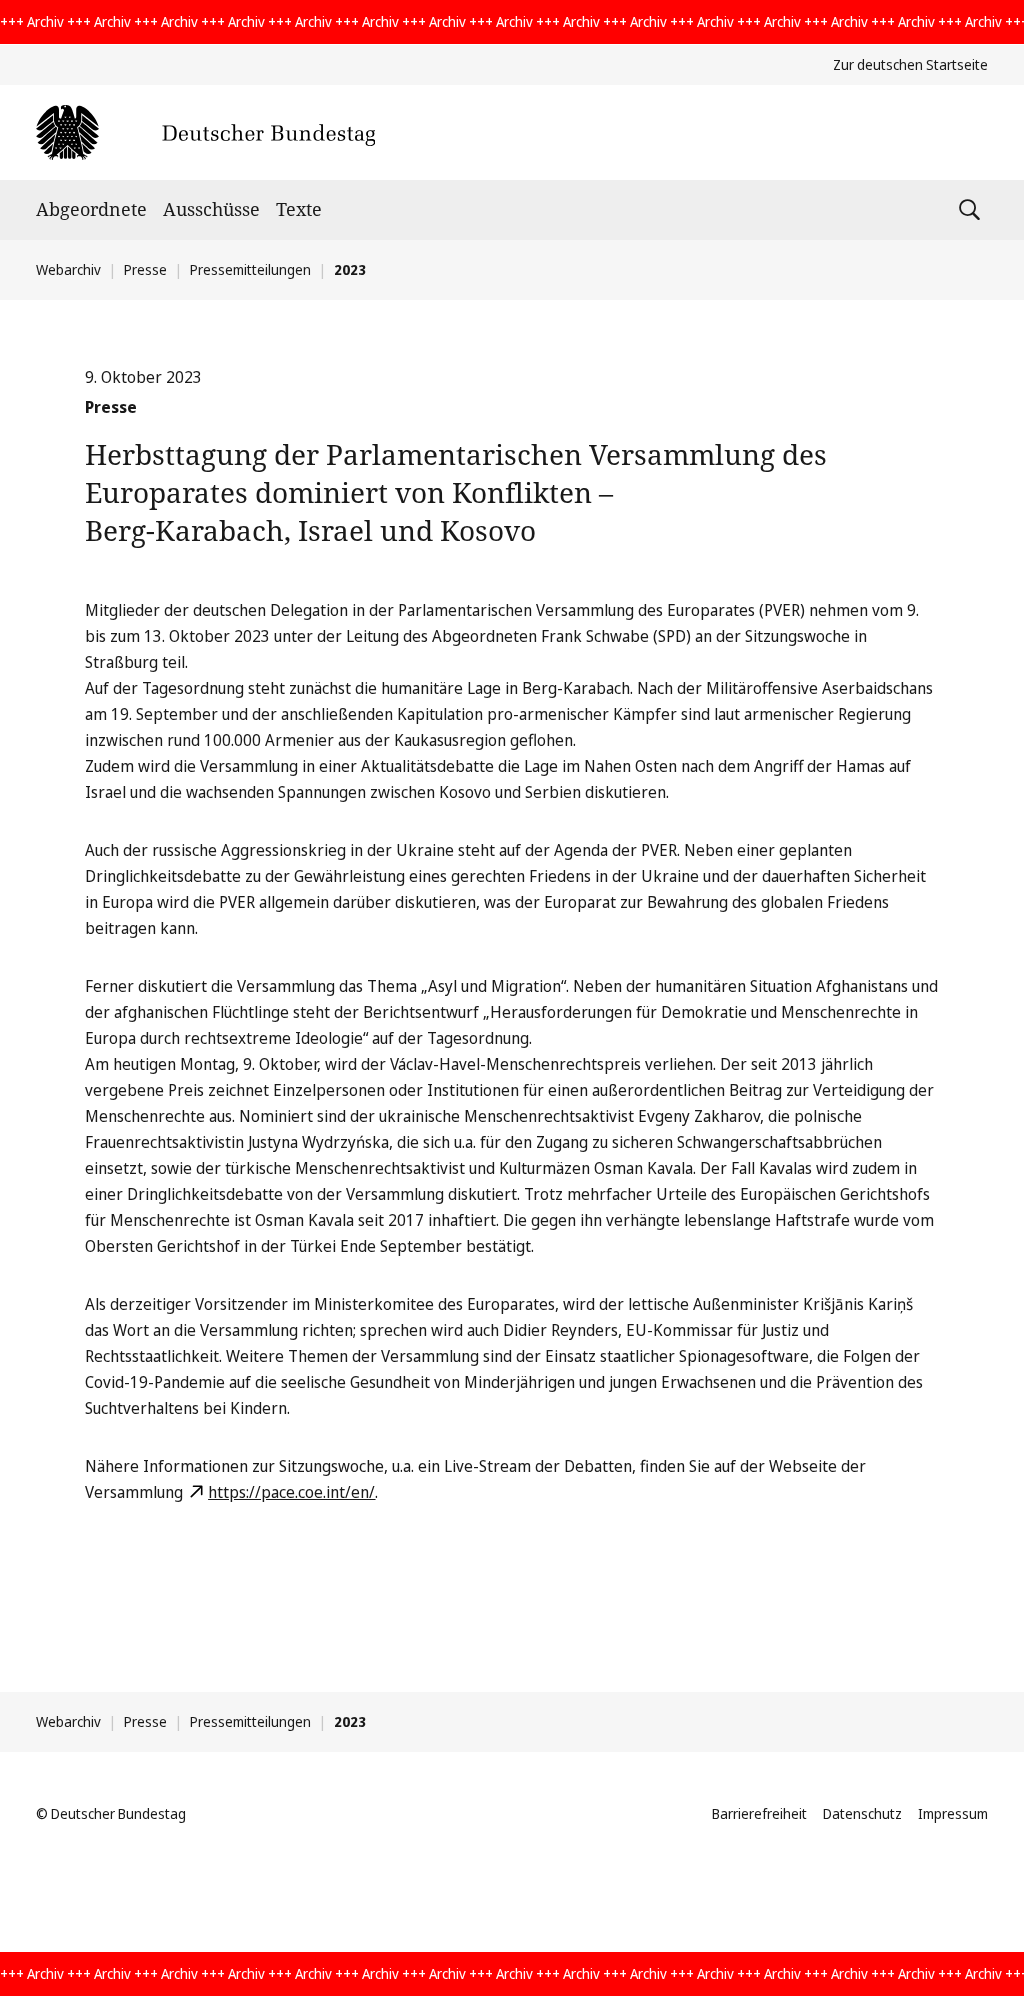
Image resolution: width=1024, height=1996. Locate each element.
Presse (145, 269)
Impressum (953, 1813)
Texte (299, 209)
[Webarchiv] (205, 132)
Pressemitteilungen (250, 269)
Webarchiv (68, 269)
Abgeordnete (91, 209)
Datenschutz (862, 1813)
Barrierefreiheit (759, 1813)
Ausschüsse (211, 209)
